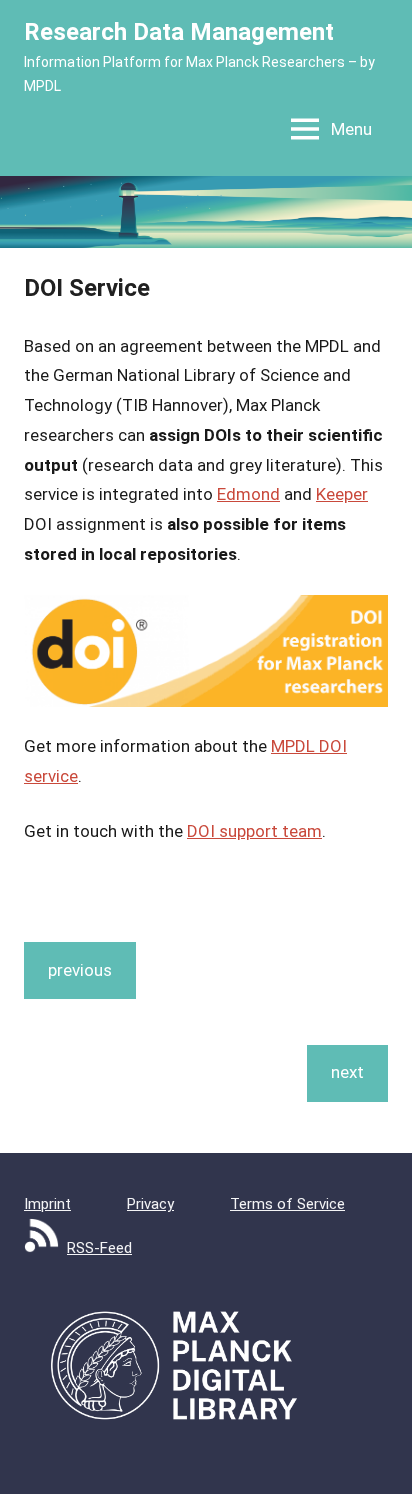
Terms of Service (287, 1204)
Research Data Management (179, 32)
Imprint (47, 1204)
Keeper (342, 494)
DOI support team (254, 831)
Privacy (150, 1204)
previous (80, 970)
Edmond (248, 494)
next (347, 1072)
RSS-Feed (99, 1248)
